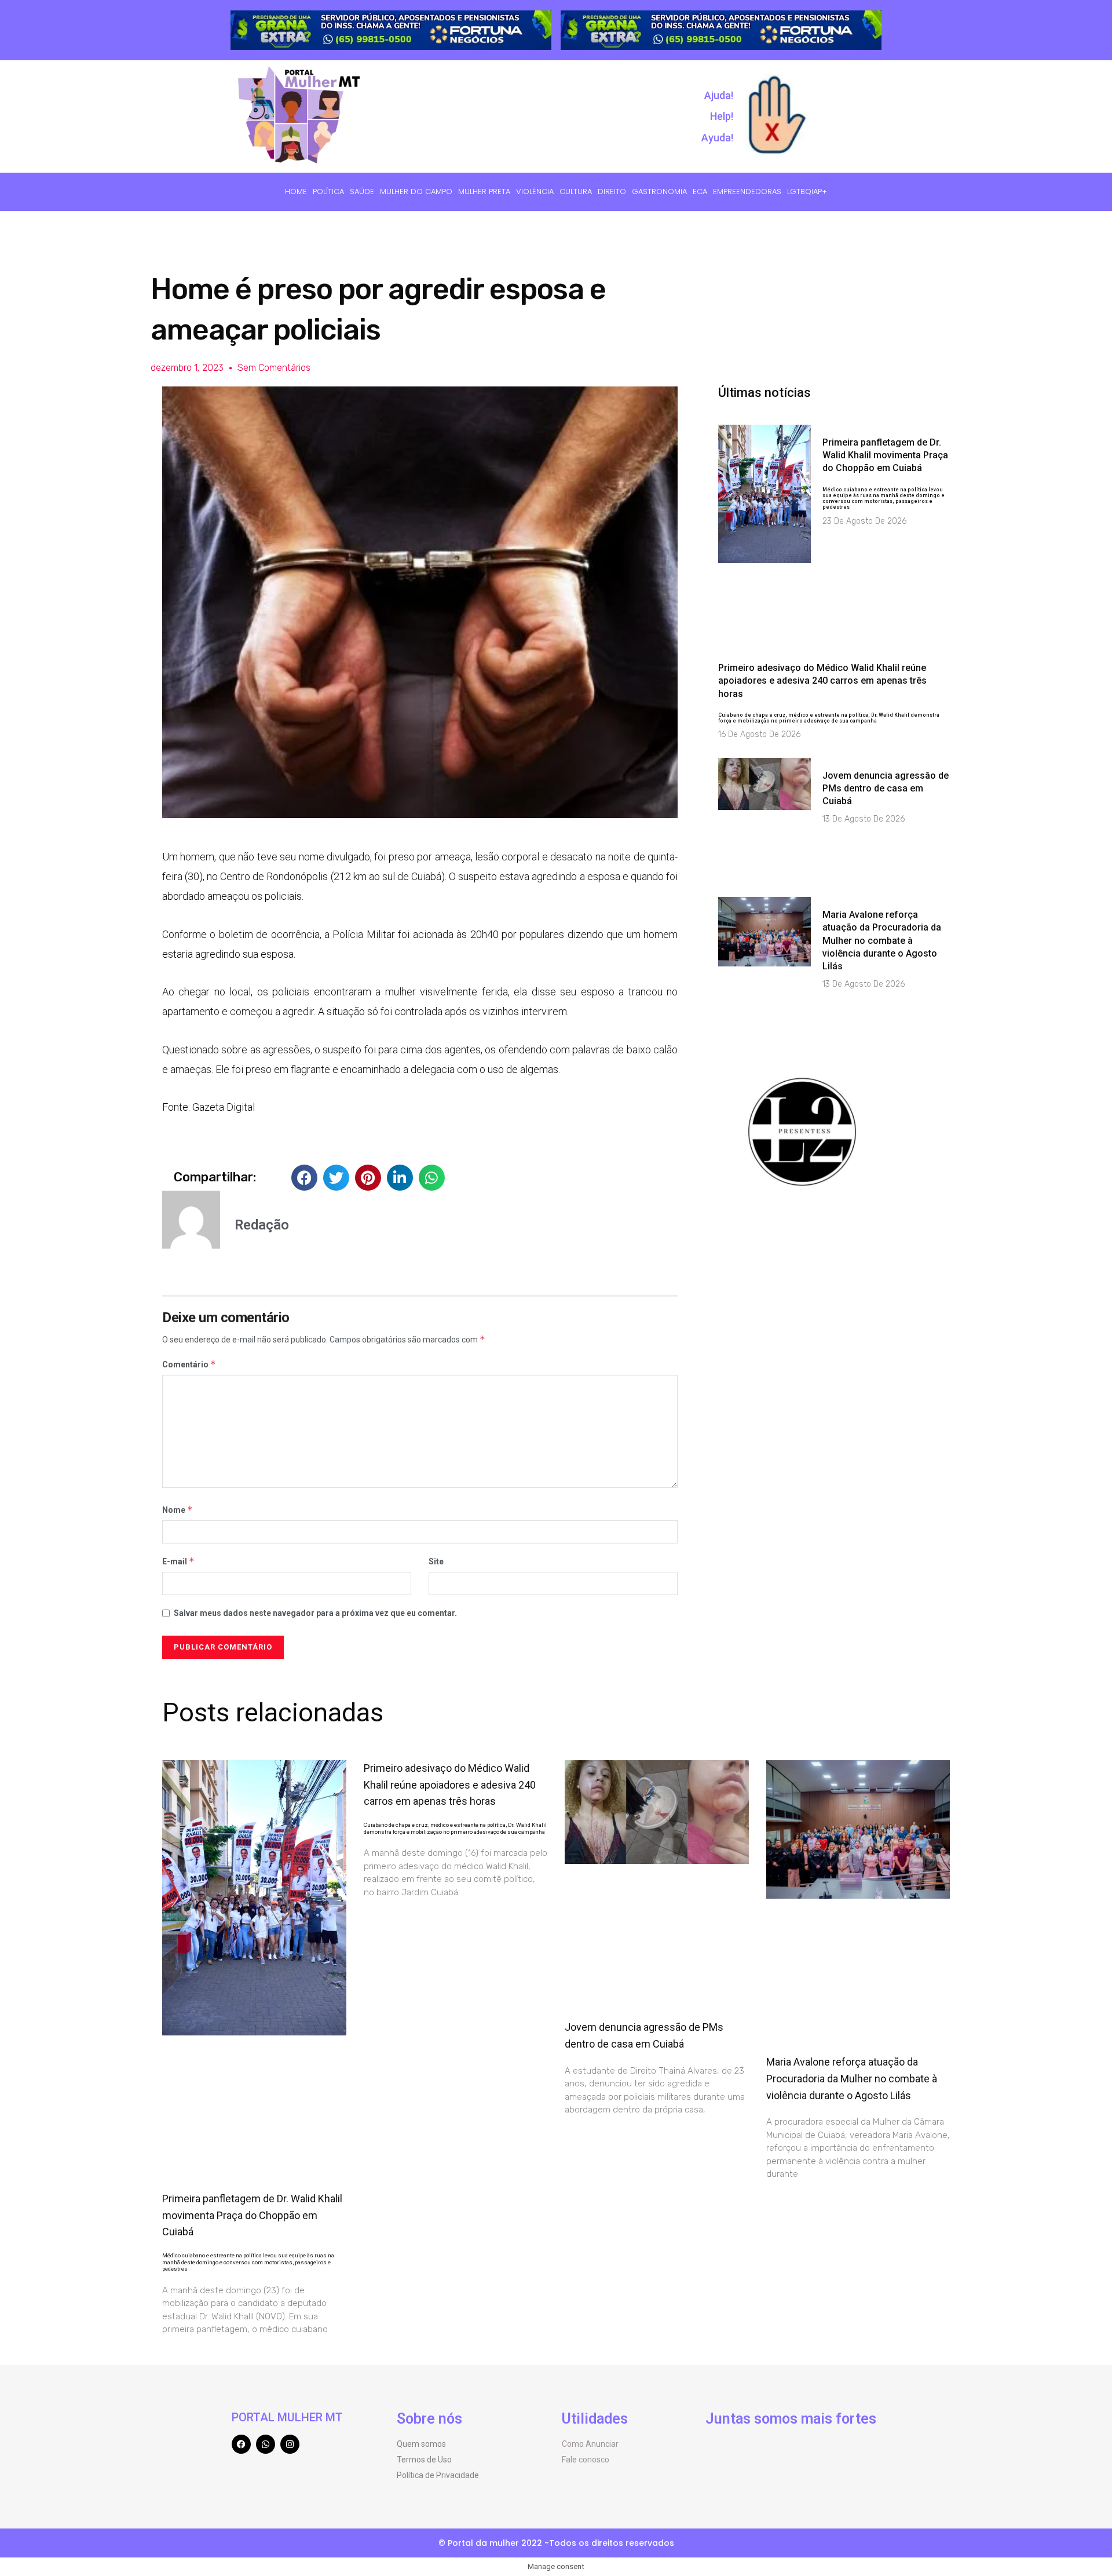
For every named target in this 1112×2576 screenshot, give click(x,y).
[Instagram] (290, 2444)
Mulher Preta (484, 191)
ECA (700, 191)
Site (436, 1561)
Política (328, 191)
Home (296, 191)
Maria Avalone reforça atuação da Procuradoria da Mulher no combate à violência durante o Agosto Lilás (882, 941)
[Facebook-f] (241, 2444)
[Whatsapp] (266, 2444)
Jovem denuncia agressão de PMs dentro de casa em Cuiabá (886, 789)
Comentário (189, 1364)
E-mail (178, 1561)
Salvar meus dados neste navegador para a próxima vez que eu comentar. (315, 1613)
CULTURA (576, 191)
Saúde (362, 191)
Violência (535, 191)
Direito (612, 191)
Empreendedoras (747, 191)
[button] (304, 1178)
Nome (178, 1510)
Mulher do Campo (416, 191)
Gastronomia (659, 191)
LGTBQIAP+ (807, 191)
